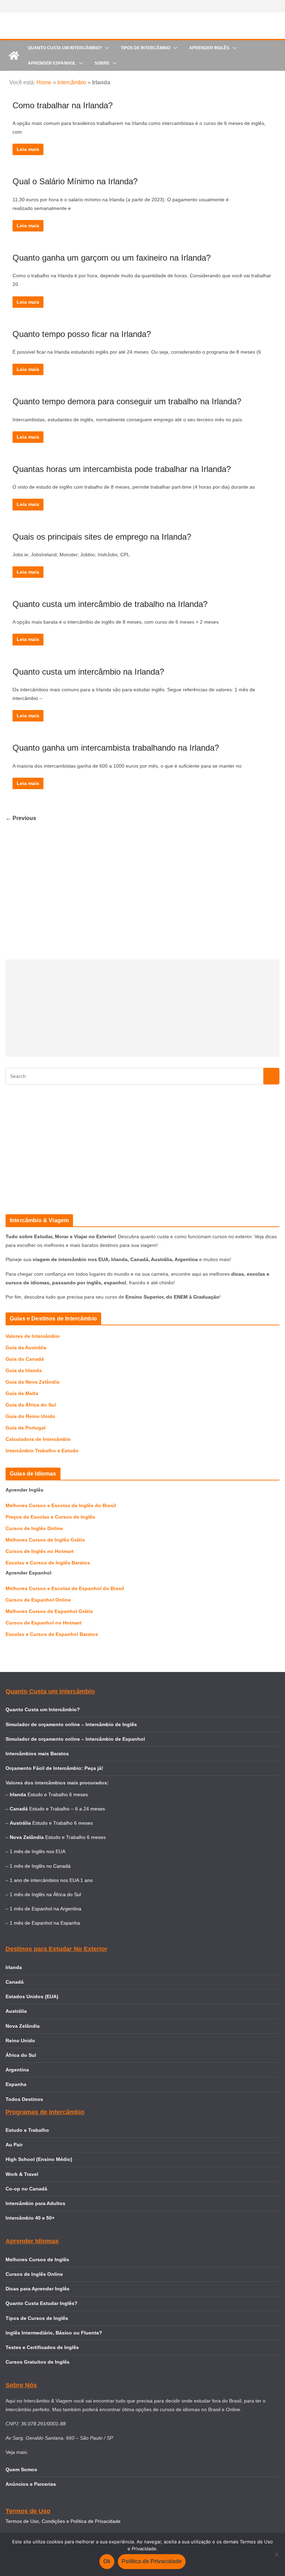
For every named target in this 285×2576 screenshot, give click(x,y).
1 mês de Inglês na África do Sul (45, 1894)
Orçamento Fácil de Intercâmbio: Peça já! (54, 1768)
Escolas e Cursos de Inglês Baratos (48, 1563)
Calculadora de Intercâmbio (38, 1439)
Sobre (102, 63)
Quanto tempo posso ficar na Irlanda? (82, 334)
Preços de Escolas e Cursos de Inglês (50, 1517)
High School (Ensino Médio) (39, 2159)
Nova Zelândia (23, 2026)
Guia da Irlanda (24, 1370)
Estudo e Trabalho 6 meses (58, 1794)
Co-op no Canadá (26, 2189)
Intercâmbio (72, 82)
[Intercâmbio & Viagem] (14, 56)
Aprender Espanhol (52, 63)
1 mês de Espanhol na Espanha (45, 1923)
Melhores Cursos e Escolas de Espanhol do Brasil (65, 1588)
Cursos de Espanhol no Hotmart (44, 1623)
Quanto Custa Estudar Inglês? (42, 2303)
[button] (106, 48)
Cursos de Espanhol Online (38, 1600)
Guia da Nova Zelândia (32, 1382)
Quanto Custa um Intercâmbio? (65, 48)
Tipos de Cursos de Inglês (37, 2318)
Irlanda (14, 1967)
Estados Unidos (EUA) (32, 1996)
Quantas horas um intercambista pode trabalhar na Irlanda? (122, 469)
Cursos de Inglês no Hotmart (40, 1551)
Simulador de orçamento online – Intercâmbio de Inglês (71, 1724)
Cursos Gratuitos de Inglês (38, 2362)
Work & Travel (22, 2174)
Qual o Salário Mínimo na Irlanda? (75, 181)
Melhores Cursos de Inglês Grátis (45, 1540)
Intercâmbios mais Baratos (37, 1754)
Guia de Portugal (26, 1428)
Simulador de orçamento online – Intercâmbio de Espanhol (75, 1739)
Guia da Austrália (26, 1348)
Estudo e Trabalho (27, 2130)
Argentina (17, 2070)
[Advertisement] (142, 1008)
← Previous (21, 818)
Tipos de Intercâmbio (145, 48)
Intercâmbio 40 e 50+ (30, 2218)
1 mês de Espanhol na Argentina (46, 1909)
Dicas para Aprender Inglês (38, 2289)
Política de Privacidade (152, 2561)
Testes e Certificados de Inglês (42, 2347)
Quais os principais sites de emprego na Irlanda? (102, 537)
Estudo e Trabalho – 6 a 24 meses (67, 1809)
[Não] (276, 2554)
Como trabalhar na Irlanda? (63, 105)
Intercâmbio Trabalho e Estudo (42, 1451)
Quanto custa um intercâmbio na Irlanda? (88, 672)
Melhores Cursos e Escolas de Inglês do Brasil (61, 1505)
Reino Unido (20, 2041)
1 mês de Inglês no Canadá (40, 1866)
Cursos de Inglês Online (34, 1528)
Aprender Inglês (209, 48)
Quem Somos (21, 2469)
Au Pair (14, 2145)
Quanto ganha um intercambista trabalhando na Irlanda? (116, 748)
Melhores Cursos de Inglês (37, 2260)
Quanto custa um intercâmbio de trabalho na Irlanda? (110, 604)
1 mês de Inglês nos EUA (38, 1851)
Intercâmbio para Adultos (35, 2203)
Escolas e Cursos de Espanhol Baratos (52, 1634)
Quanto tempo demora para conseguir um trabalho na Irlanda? (127, 401)
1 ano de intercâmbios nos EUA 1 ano (51, 1880)
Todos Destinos (24, 2099)
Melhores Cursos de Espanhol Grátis (49, 1611)
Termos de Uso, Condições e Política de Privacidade (63, 2521)
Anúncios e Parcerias (31, 2484)
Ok (107, 2561)
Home (44, 82)
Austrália (16, 2011)
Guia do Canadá (25, 1359)
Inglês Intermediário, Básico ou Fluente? (54, 2333)
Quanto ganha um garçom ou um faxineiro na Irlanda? (112, 258)
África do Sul (21, 2055)
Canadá (15, 1982)
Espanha (16, 2084)
